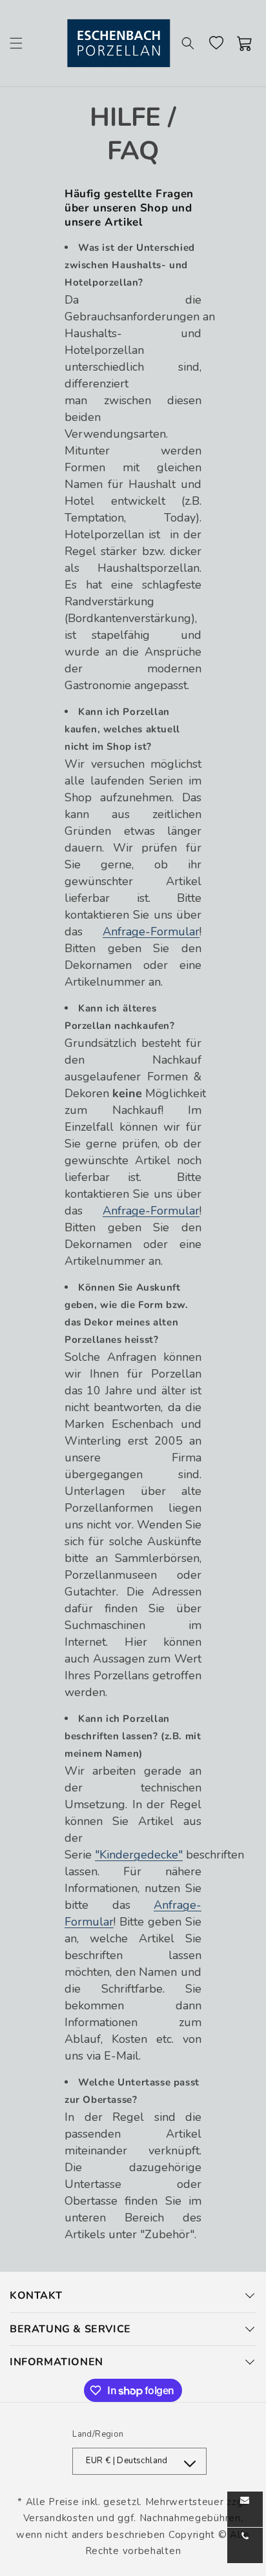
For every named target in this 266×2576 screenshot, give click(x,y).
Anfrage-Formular (151, 932)
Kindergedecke (139, 1855)
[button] (16, 43)
